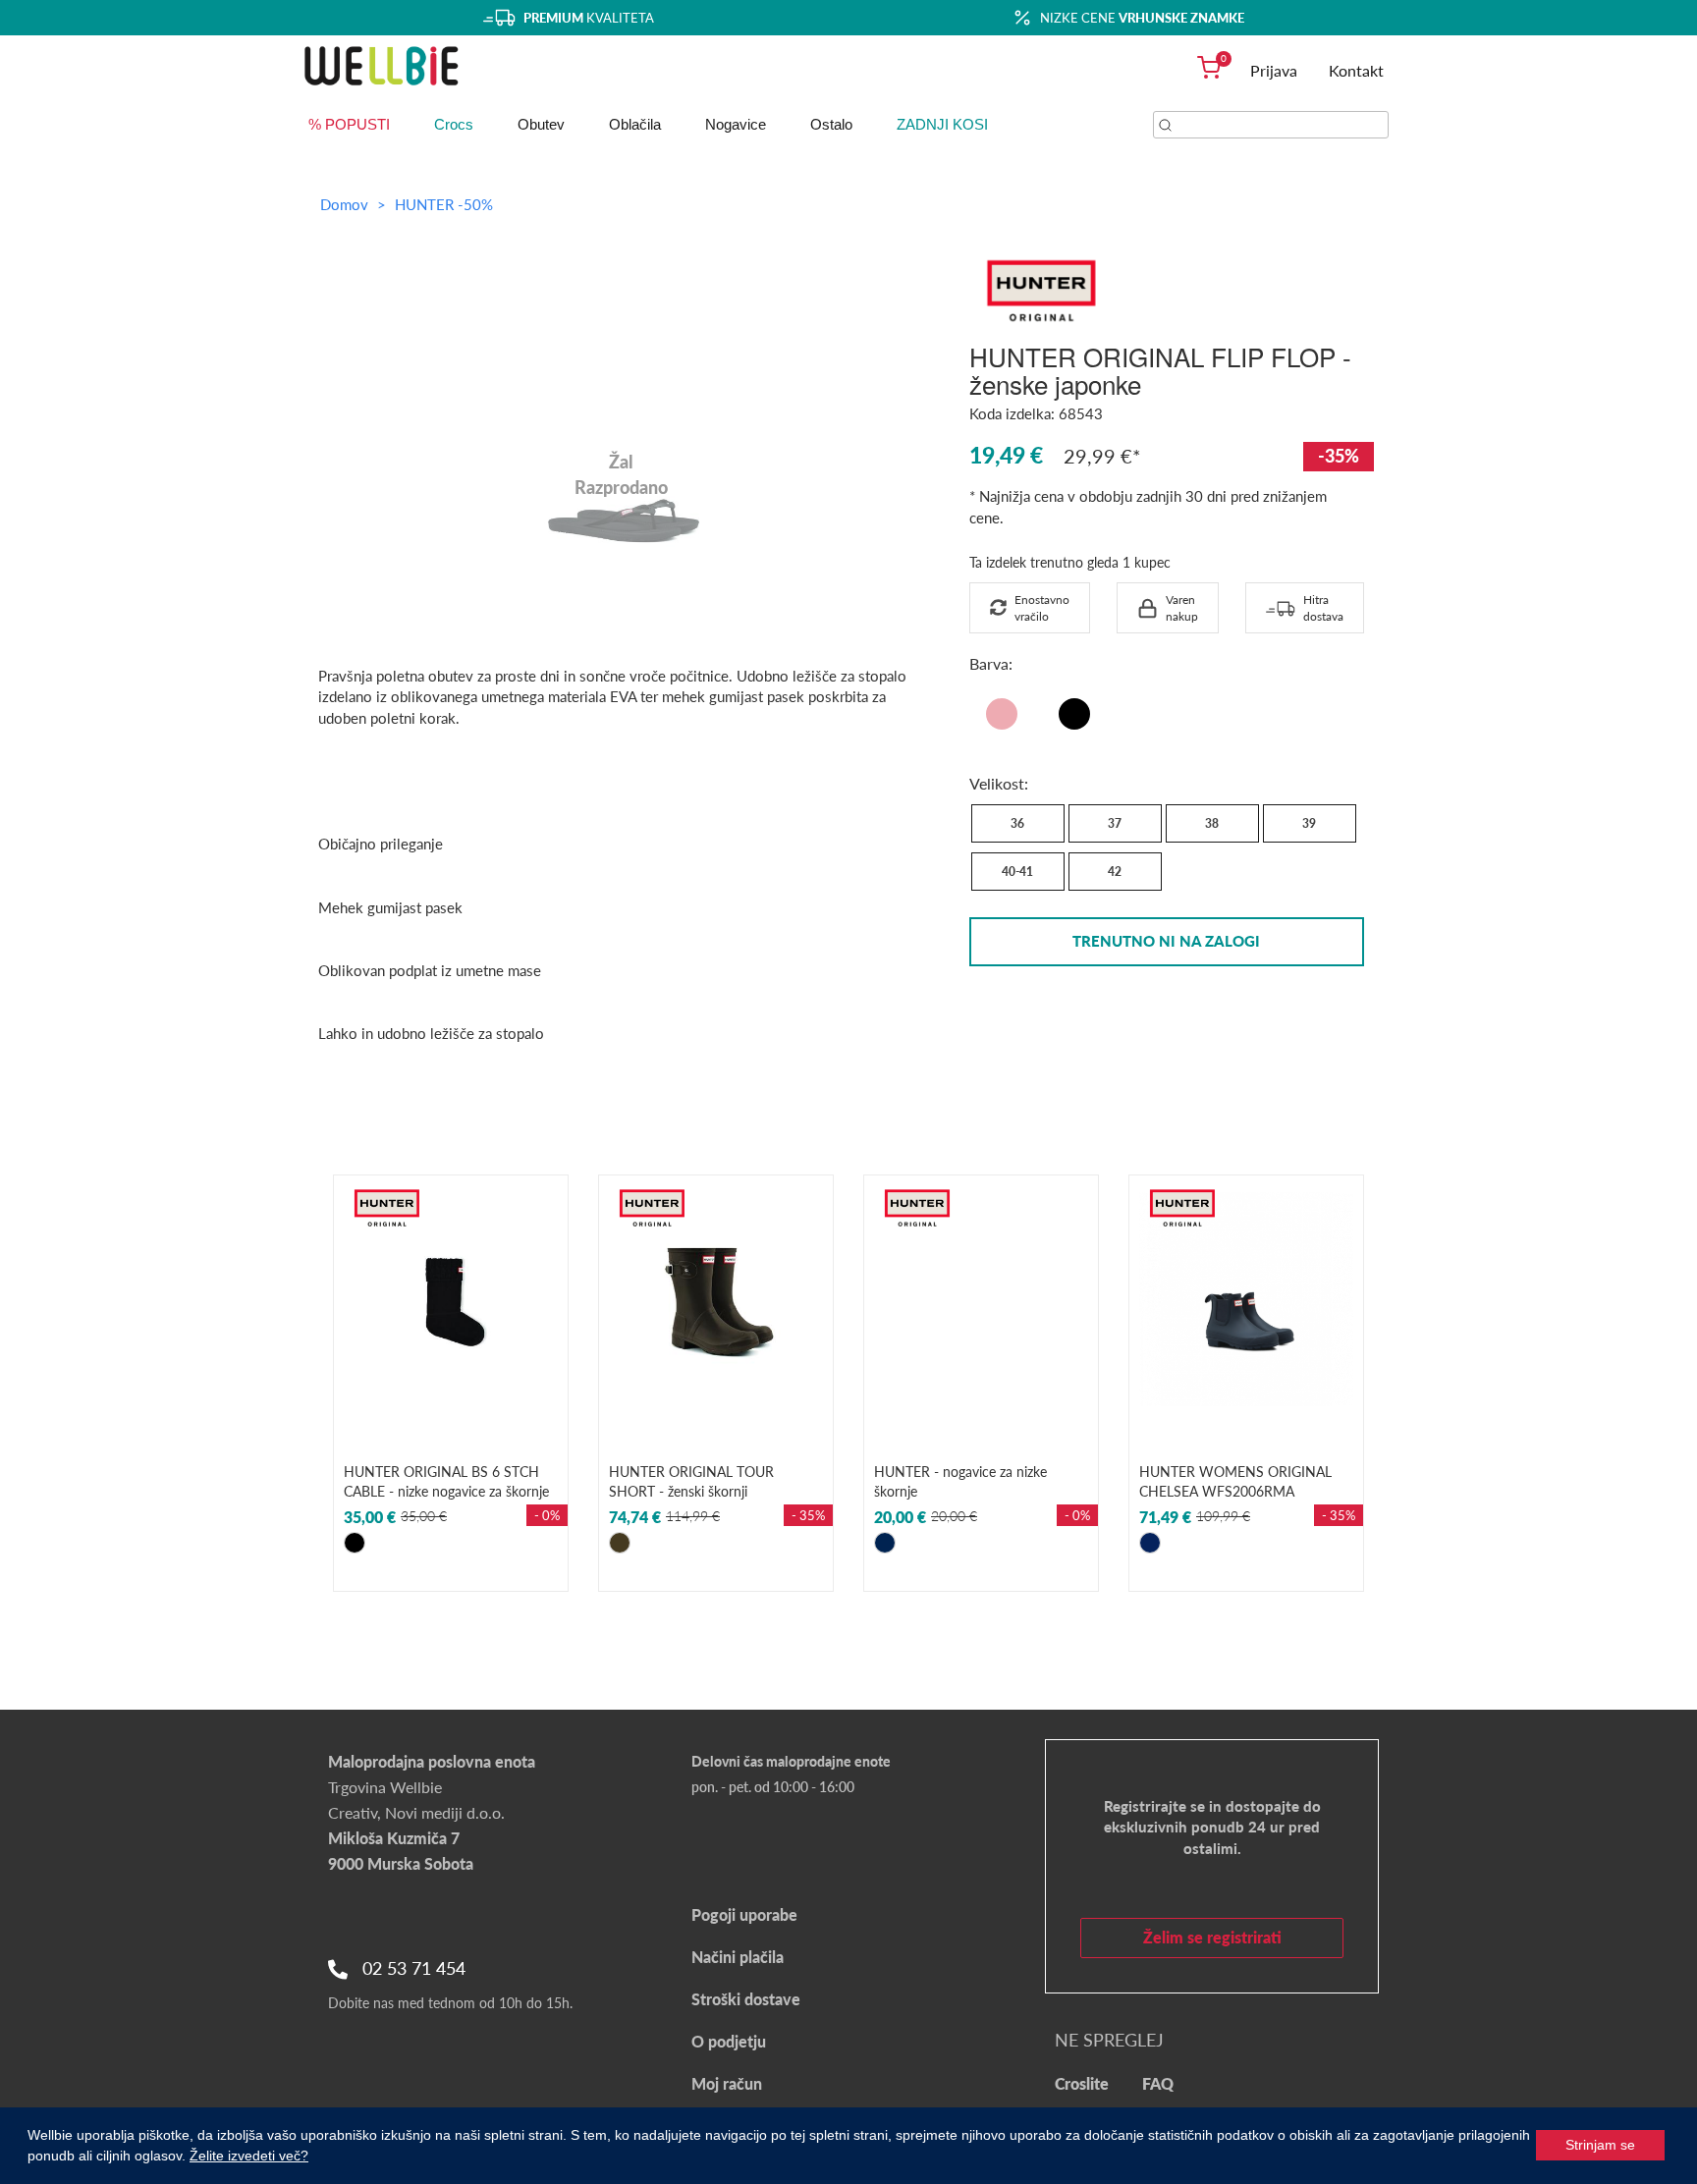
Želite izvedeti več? (249, 2156)
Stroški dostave (746, 1999)
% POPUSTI (349, 124)
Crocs (454, 124)
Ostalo (831, 124)
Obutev (541, 124)
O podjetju (729, 2041)
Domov (344, 204)
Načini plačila (738, 1957)
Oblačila (635, 124)
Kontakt (1356, 70)
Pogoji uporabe (744, 1914)
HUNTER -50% (444, 204)
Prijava (1274, 70)
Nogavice (736, 124)
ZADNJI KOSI (942, 124)
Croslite (1082, 2083)
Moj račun (727, 2083)
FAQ (1158, 2083)
